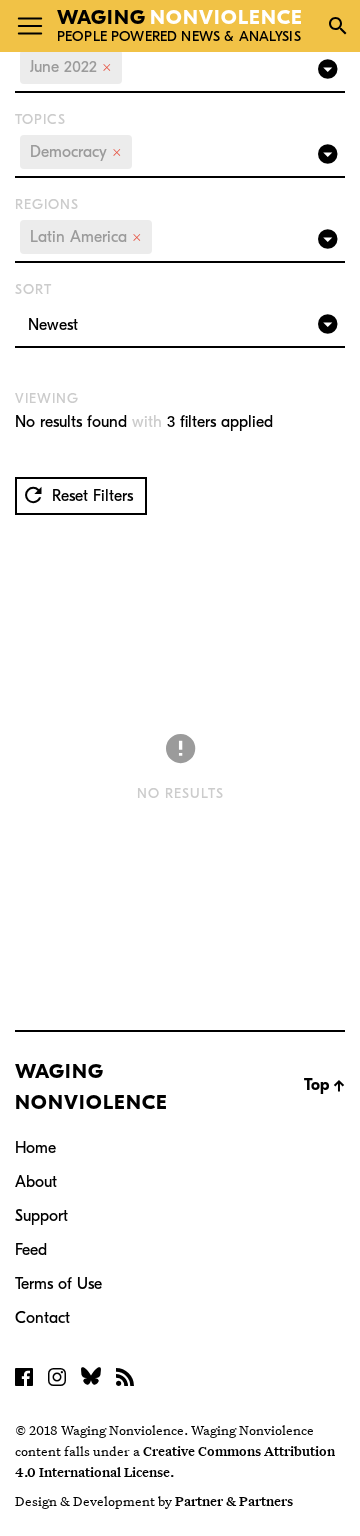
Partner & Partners (234, 1501)
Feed (31, 1250)
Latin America (86, 237)
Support (41, 1216)
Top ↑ (324, 1085)
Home (35, 1148)
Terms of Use (58, 1284)
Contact (42, 1318)
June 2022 (71, 67)
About (36, 1182)
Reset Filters (90, 496)
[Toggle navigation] (30, 26)
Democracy (76, 152)
